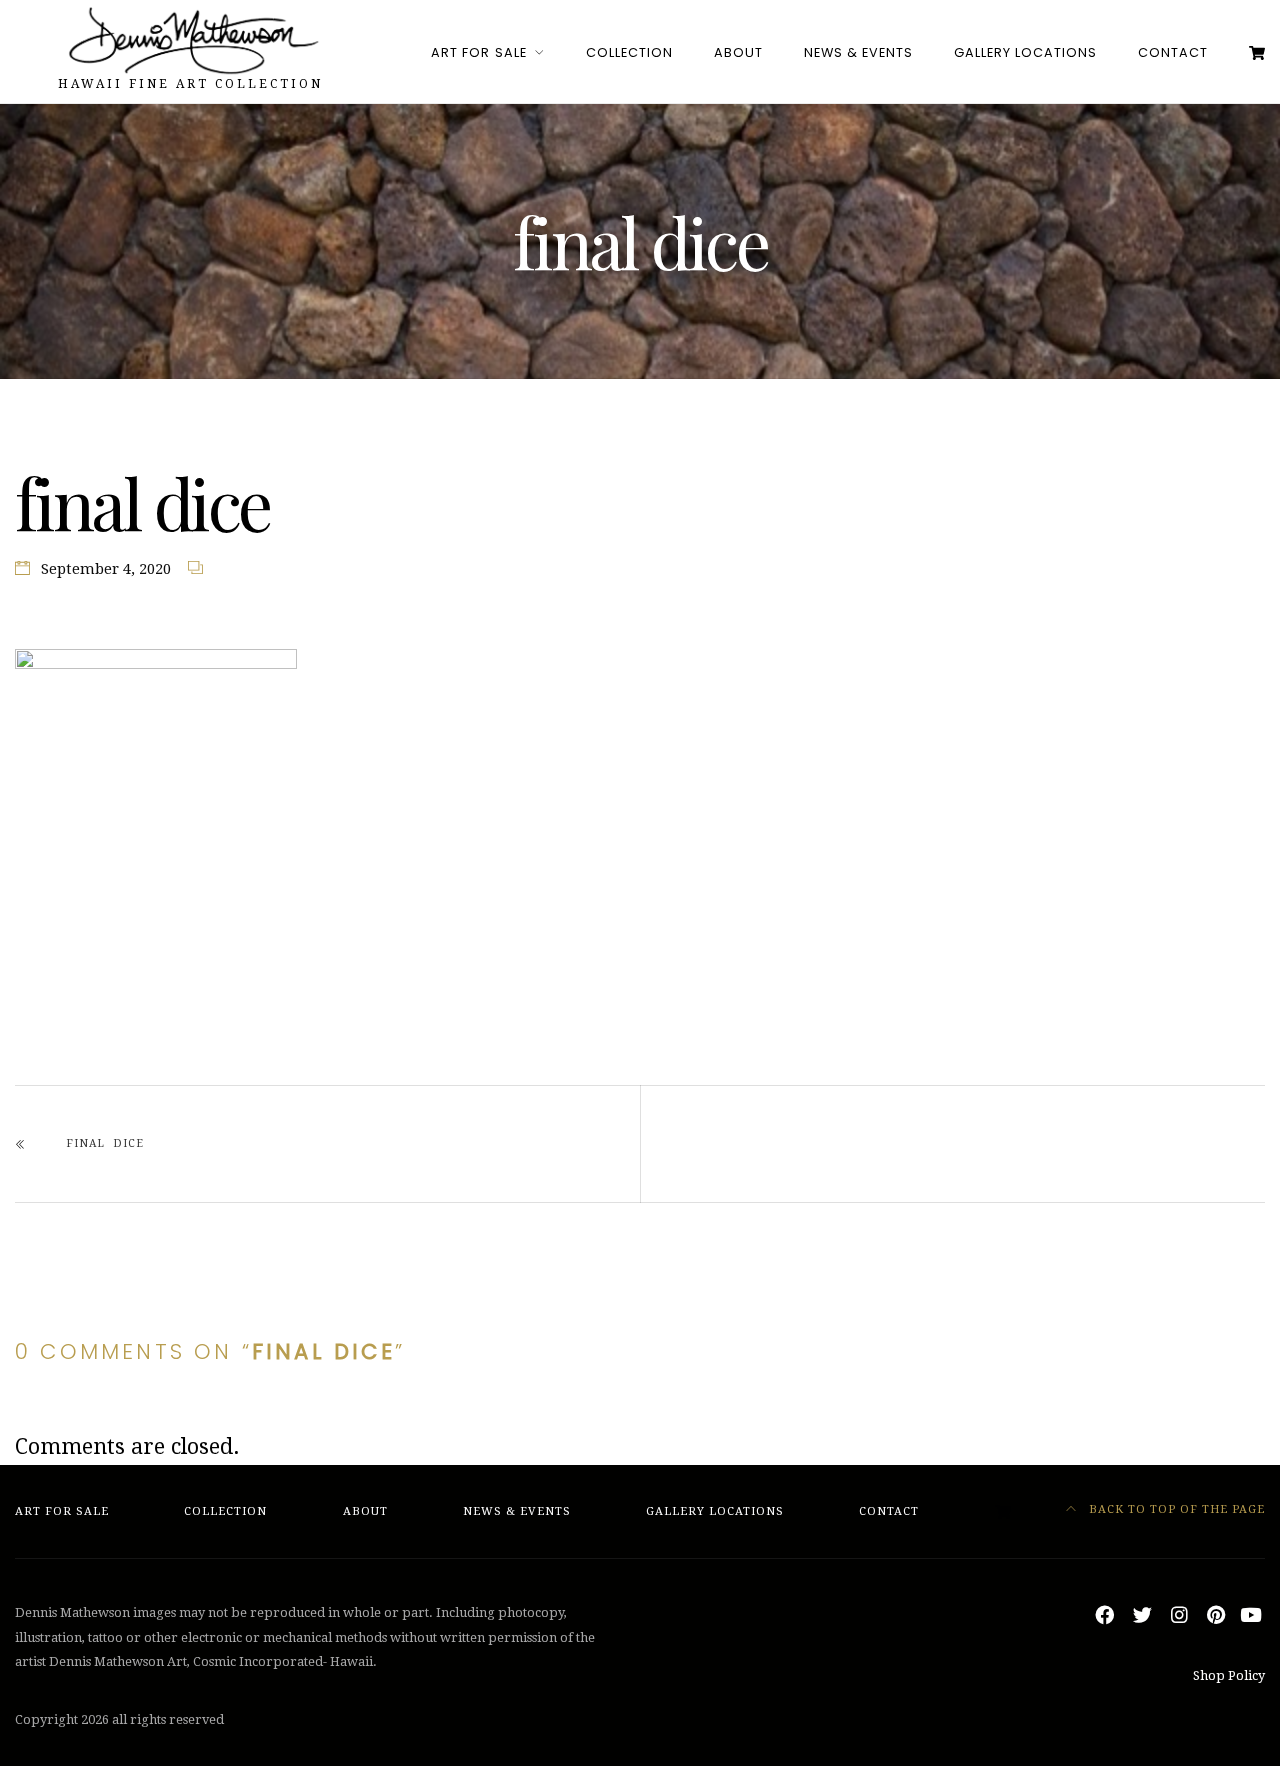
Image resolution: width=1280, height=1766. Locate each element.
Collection (629, 52)
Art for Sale (478, 52)
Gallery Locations (1025, 52)
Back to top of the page (1175, 1509)
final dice (105, 1143)
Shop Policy (1229, 1675)
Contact (1173, 52)
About (738, 52)
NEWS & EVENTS (858, 52)
